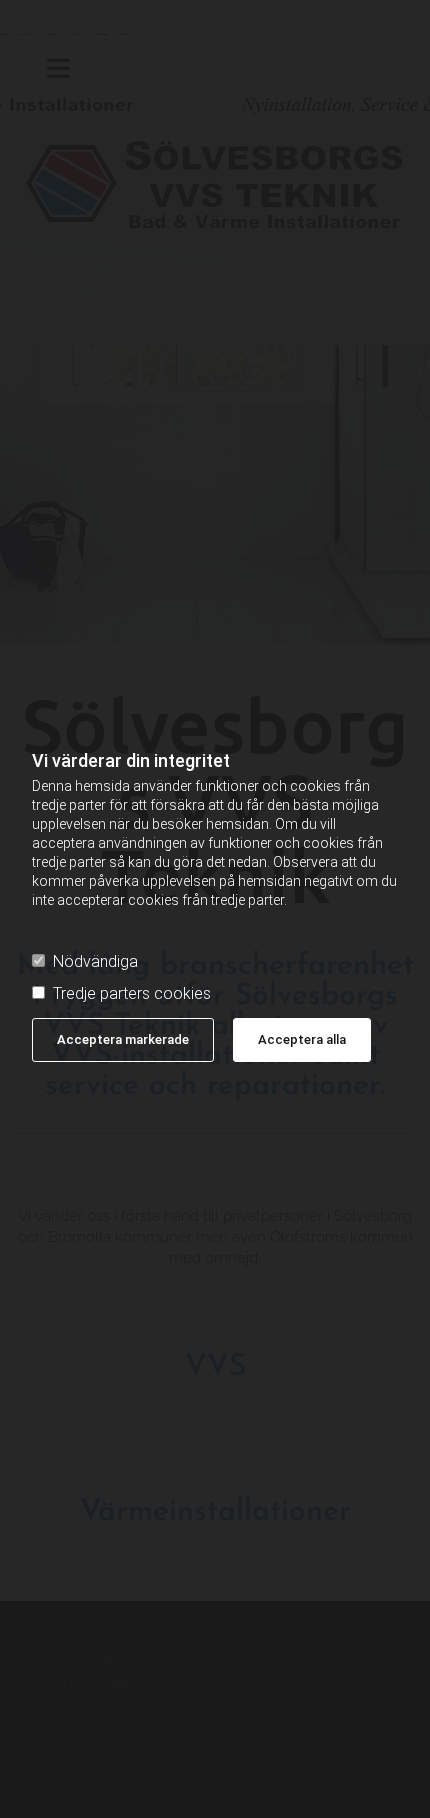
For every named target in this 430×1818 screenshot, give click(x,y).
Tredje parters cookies (132, 994)
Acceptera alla (302, 1039)
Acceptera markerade (123, 1039)
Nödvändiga (95, 962)
